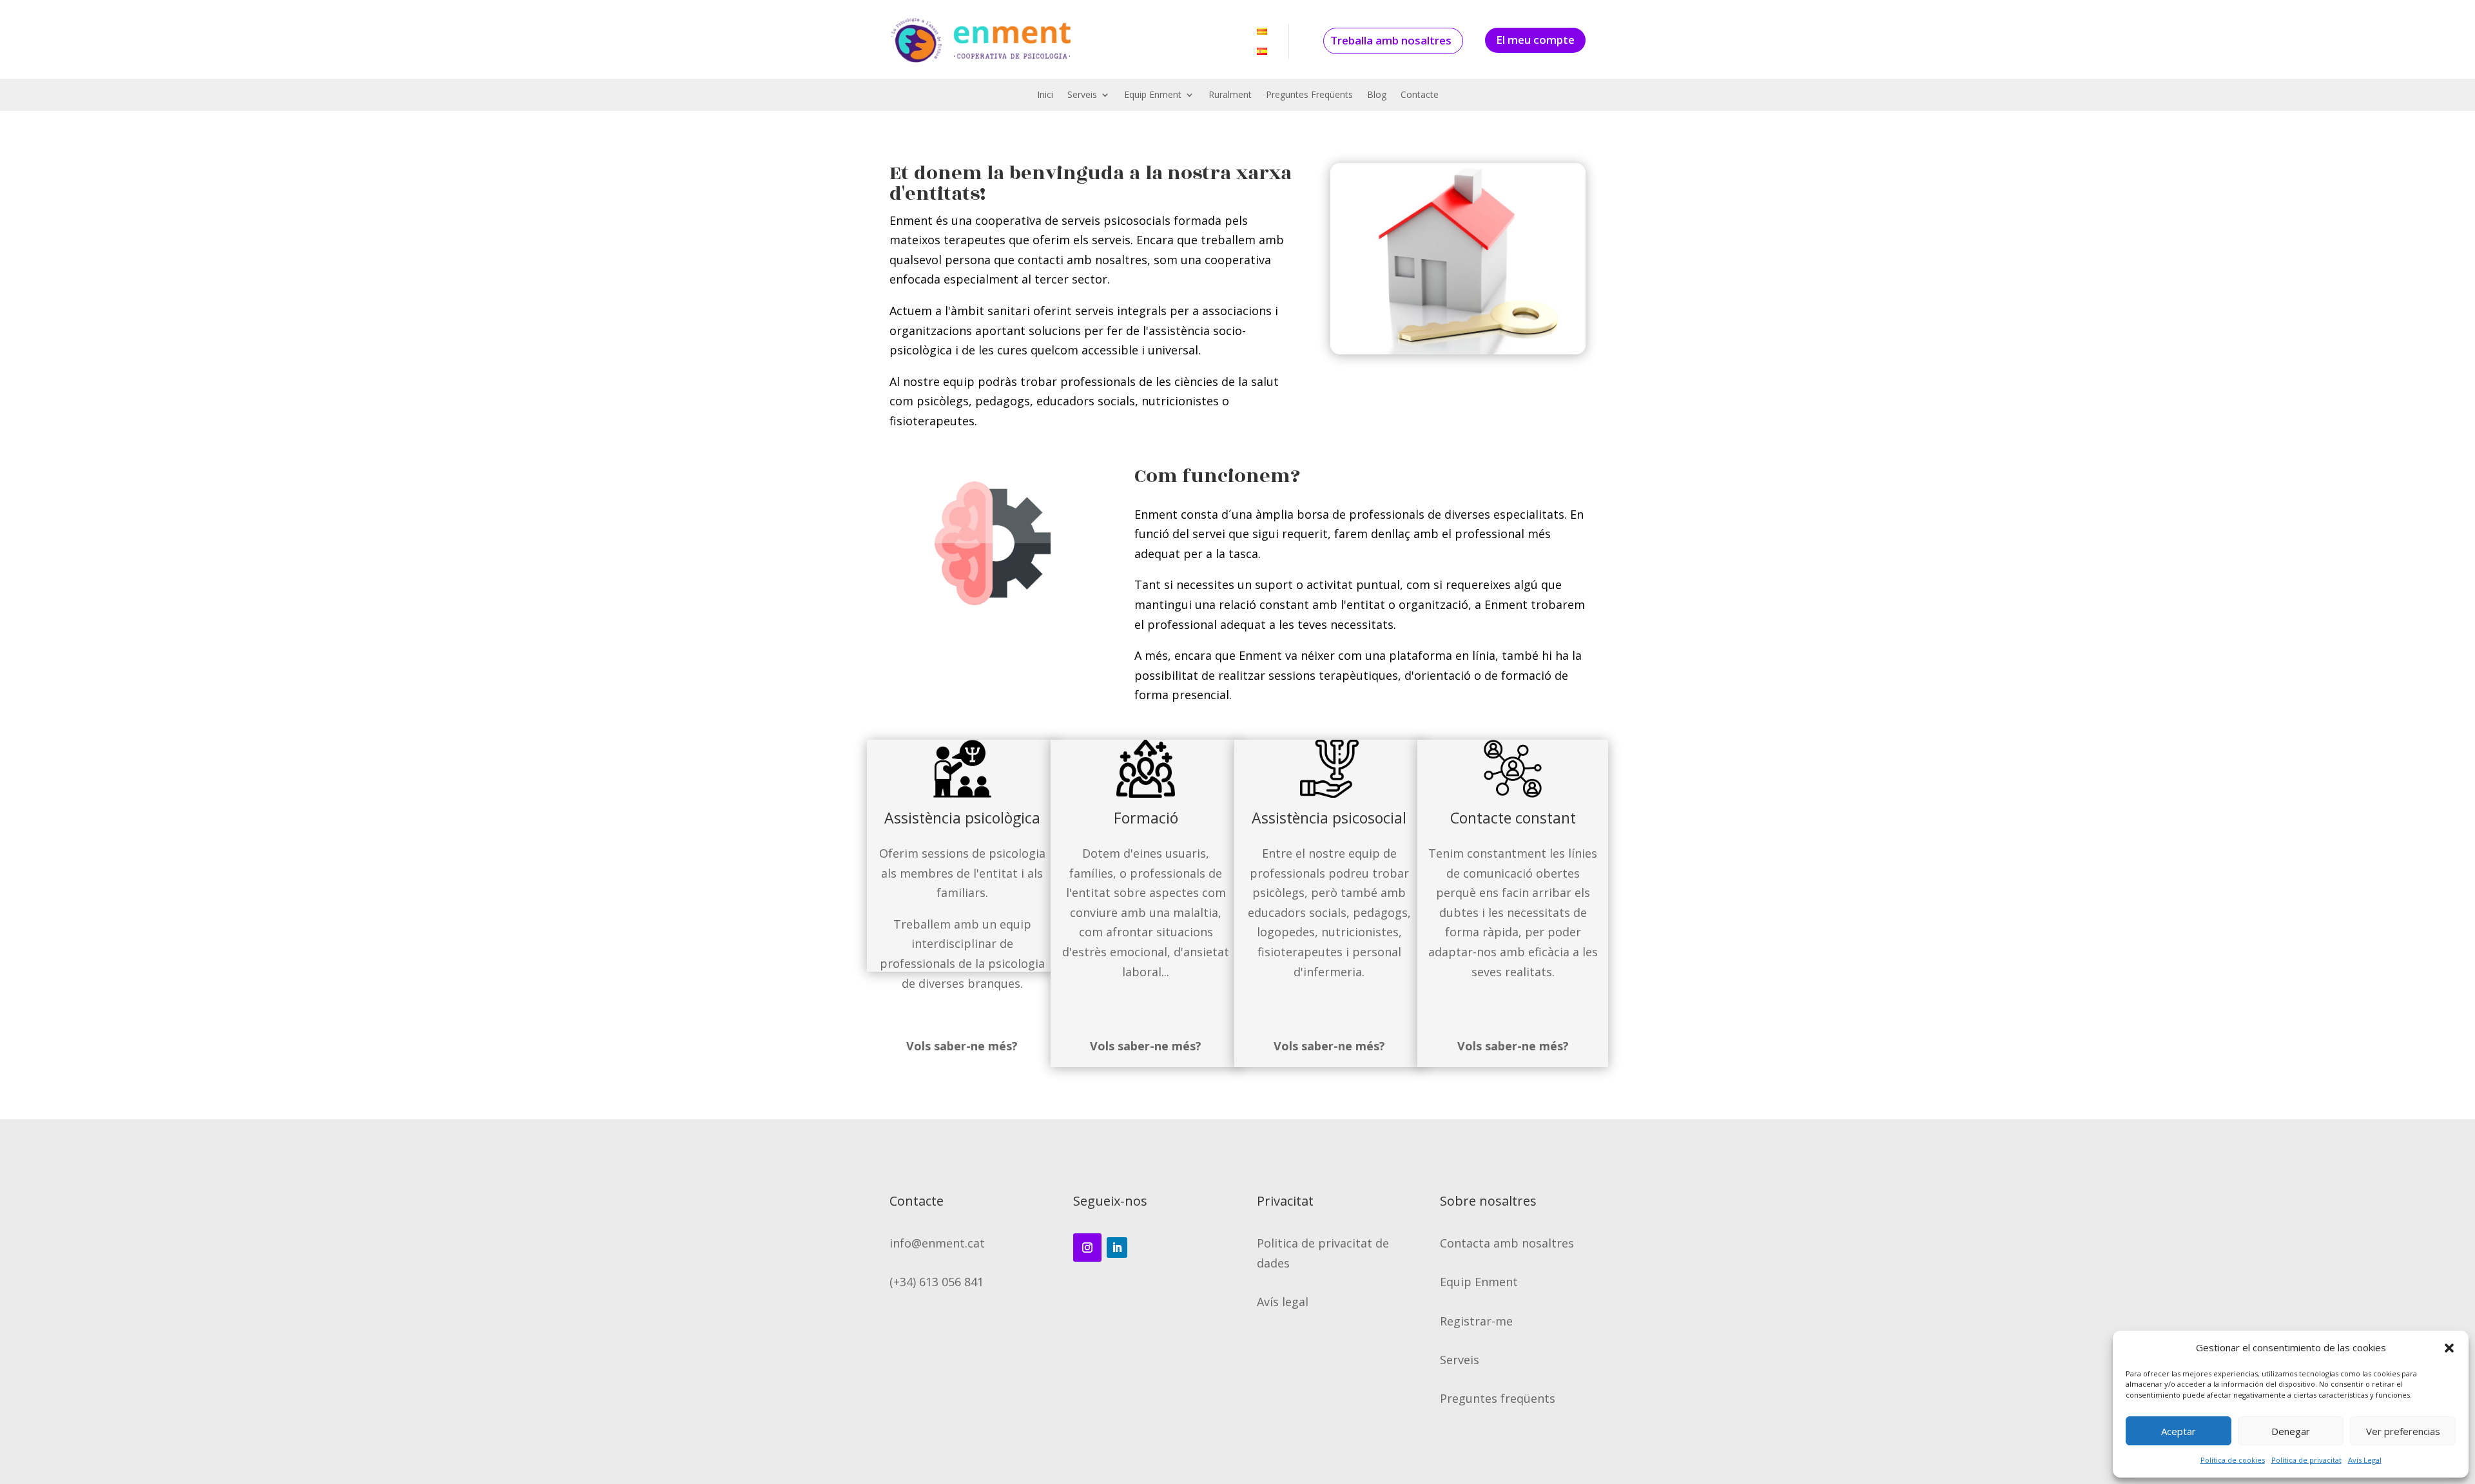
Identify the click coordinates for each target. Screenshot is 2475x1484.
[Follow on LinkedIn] (1117, 1248)
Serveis (1082, 95)
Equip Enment (1153, 95)
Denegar (2291, 1431)
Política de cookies (2233, 1460)
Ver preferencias (2403, 1431)
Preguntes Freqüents (1309, 95)
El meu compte (1535, 40)
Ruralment (1230, 95)
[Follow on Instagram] (1087, 1248)
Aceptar (2179, 1431)
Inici (1045, 95)
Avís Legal (2365, 1460)
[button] (2449, 1348)
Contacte (1420, 95)
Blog (1377, 95)
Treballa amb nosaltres (1391, 40)
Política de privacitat (2306, 1460)
